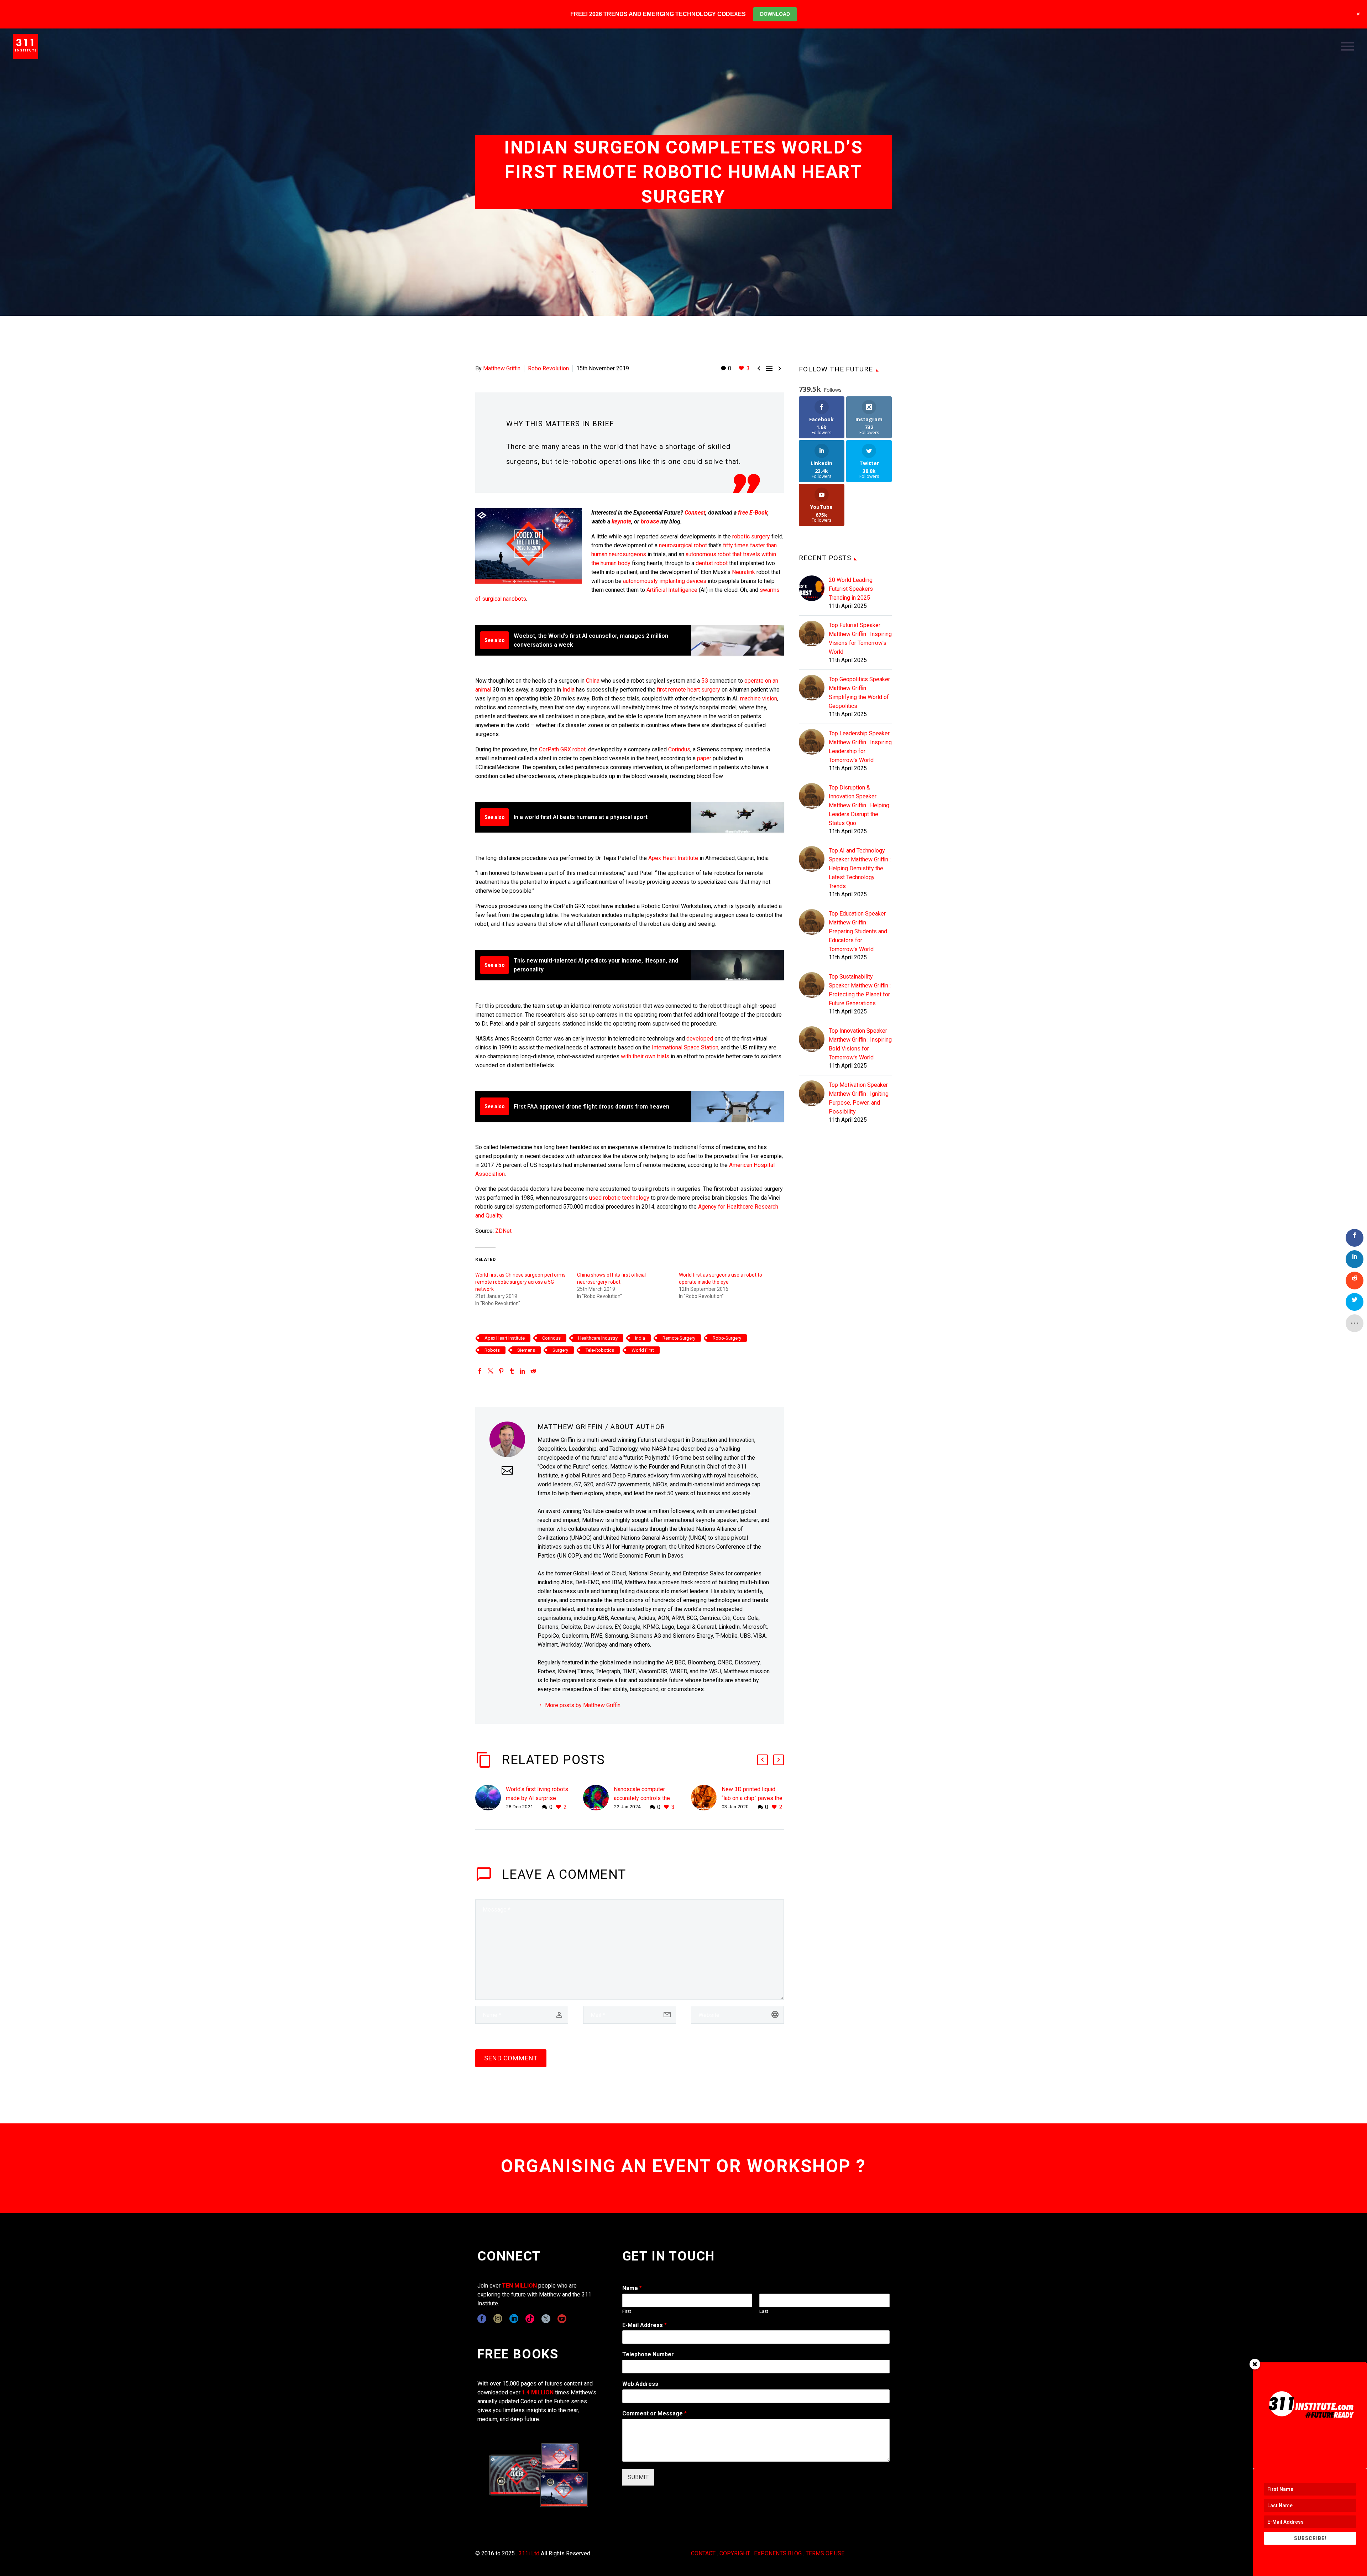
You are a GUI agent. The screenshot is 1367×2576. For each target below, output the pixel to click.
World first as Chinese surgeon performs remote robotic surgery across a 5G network (520, 1282)
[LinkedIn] (523, 1371)
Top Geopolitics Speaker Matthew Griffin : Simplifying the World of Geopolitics (859, 693)
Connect (695, 513)
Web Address (640, 2384)
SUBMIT (638, 2477)
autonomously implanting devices (665, 581)
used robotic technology (619, 1198)
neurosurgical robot (683, 545)
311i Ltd (529, 2553)
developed (700, 1039)
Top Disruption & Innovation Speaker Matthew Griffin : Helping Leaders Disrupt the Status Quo (859, 805)
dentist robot (712, 563)
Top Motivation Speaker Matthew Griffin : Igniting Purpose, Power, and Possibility (859, 1098)
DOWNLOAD (775, 14)
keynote (621, 522)
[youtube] (562, 2319)
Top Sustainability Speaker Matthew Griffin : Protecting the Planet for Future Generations (860, 990)
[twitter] (546, 2319)
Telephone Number (648, 2354)
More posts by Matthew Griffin (583, 1705)
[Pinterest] (501, 1371)
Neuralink (743, 572)
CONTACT (703, 2553)
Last (764, 2311)
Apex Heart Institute (673, 858)
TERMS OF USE (825, 2553)
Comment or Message (654, 2413)
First (627, 2311)
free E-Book (753, 513)
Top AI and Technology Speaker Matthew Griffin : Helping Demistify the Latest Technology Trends (860, 868)
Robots (492, 1350)
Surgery (560, 1350)
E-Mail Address (645, 2325)
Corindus (679, 749)
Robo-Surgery (727, 1338)
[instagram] (498, 2319)
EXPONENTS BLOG (778, 2553)
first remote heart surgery (688, 690)
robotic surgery (751, 536)
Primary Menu (1347, 46)
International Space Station (685, 1047)
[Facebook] (480, 1371)
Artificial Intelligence (672, 590)
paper (704, 758)
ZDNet (503, 1231)
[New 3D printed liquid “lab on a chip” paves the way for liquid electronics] (706, 1798)
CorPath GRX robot (562, 749)
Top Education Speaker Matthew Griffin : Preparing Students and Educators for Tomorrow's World (858, 931)
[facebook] (482, 2319)
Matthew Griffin (502, 368)
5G (705, 681)
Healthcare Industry (598, 1338)
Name (632, 2288)
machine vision (759, 698)
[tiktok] (530, 2319)
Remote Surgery (679, 1338)
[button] (763, 1760)
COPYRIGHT (735, 2553)
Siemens (526, 1350)
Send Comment (511, 2058)
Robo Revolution (548, 368)
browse (650, 522)
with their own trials (646, 1056)
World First (643, 1350)
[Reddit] (533, 1371)
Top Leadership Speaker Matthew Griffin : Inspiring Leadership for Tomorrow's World (860, 747)
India (569, 690)
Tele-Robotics (600, 1350)
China (593, 681)
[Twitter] (491, 1371)
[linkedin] (514, 2319)
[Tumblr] (512, 1371)
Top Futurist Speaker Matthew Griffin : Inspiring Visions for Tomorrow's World (860, 638)
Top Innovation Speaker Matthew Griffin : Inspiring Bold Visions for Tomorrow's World (860, 1044)
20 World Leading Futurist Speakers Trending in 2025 (851, 589)
